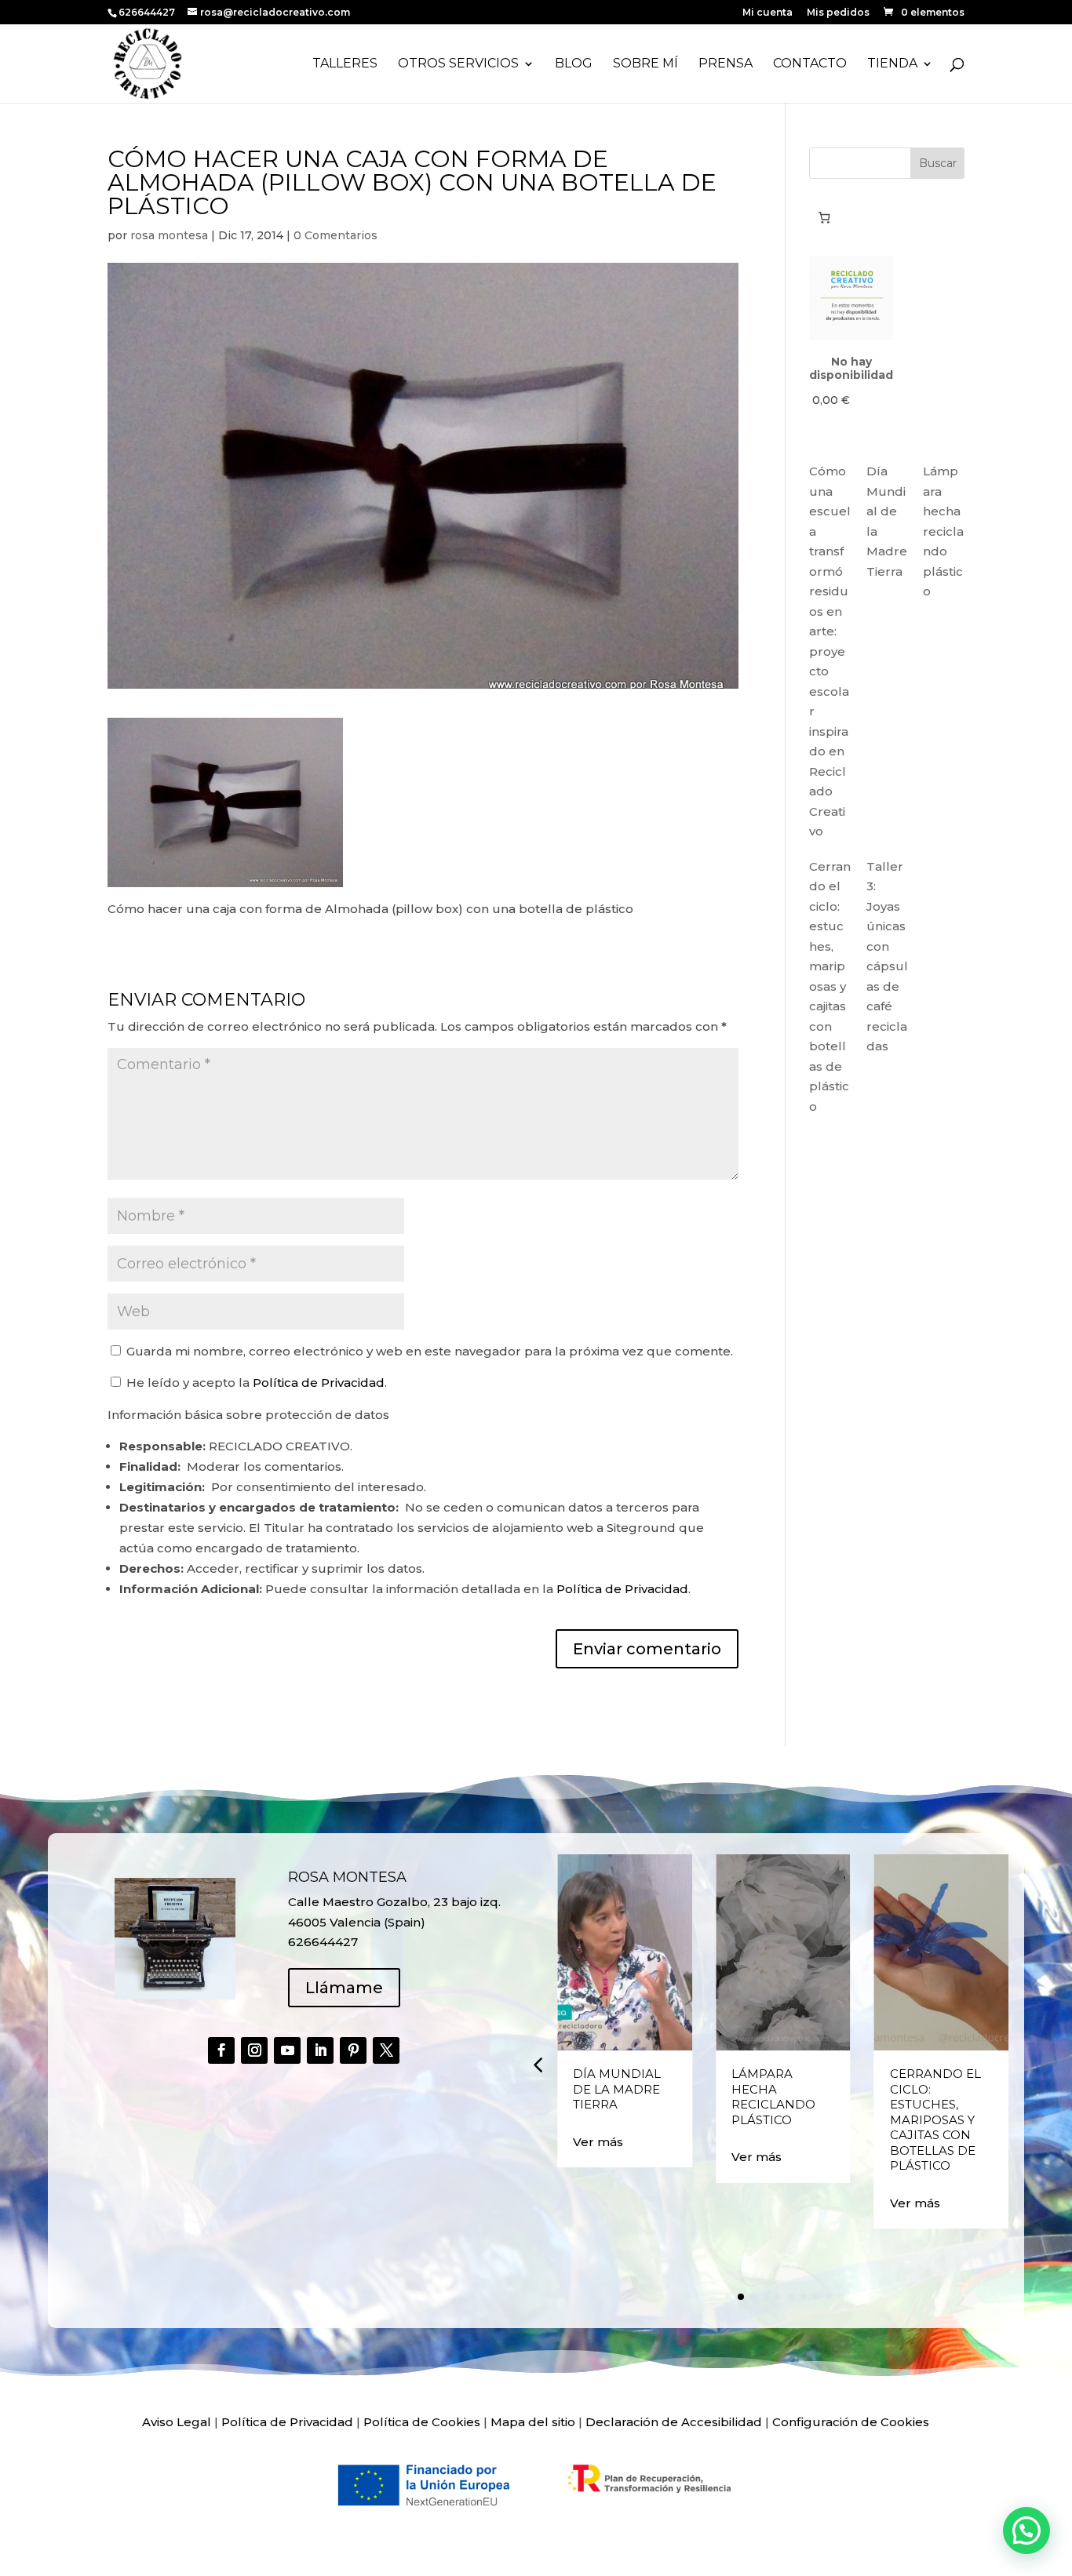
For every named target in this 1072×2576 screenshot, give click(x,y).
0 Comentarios (335, 235)
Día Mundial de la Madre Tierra (617, 2089)
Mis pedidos (838, 13)
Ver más (598, 2142)
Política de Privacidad (319, 1383)
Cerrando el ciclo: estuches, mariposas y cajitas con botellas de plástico (830, 986)
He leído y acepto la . (255, 1383)
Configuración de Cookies (851, 2422)
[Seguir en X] (386, 2050)
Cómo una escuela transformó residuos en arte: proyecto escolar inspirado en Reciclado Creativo (830, 651)
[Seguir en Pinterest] (353, 2050)
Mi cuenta (768, 13)
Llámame (344, 1988)
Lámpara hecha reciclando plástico (943, 531)
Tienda (892, 64)
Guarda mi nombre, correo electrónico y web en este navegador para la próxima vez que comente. (430, 1351)
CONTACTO (810, 64)
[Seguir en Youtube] (287, 2050)
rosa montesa (169, 235)
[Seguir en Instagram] (254, 2050)
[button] (538, 2065)
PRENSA (726, 64)
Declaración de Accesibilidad (674, 2422)
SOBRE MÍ (645, 64)
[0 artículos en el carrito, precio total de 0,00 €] (824, 217)
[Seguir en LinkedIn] (320, 2050)
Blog (574, 64)
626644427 (148, 12)
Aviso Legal (177, 2422)
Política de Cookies (422, 2422)
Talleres (345, 64)
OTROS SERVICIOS (458, 64)
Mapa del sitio (533, 2422)
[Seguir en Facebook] (221, 2050)
